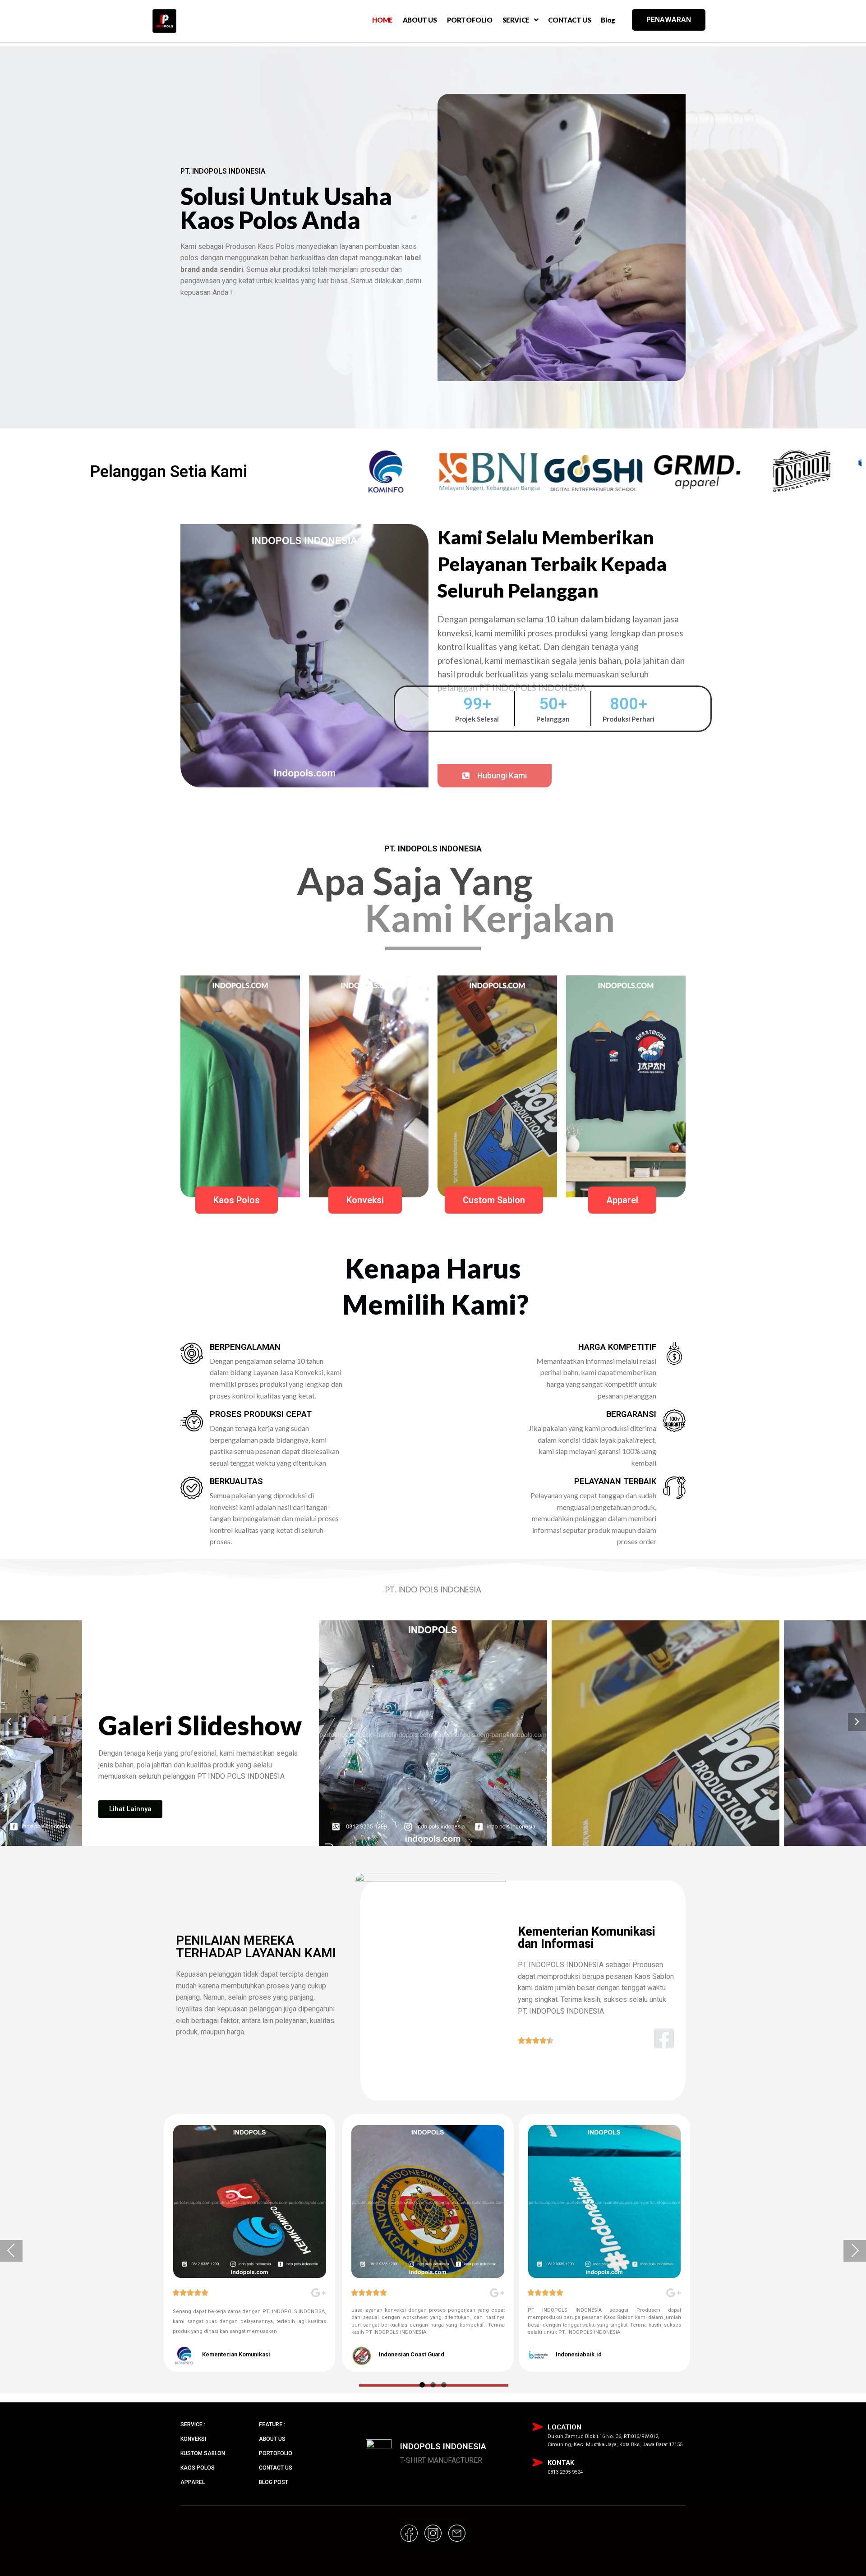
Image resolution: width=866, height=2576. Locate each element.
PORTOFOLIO (470, 20)
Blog (608, 20)
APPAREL (193, 2482)
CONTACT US (569, 20)
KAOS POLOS (198, 2468)
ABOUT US (420, 20)
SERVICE (516, 20)
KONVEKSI (193, 2439)
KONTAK (561, 2463)
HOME (382, 20)
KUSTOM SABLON (203, 2453)
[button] (495, 776)
